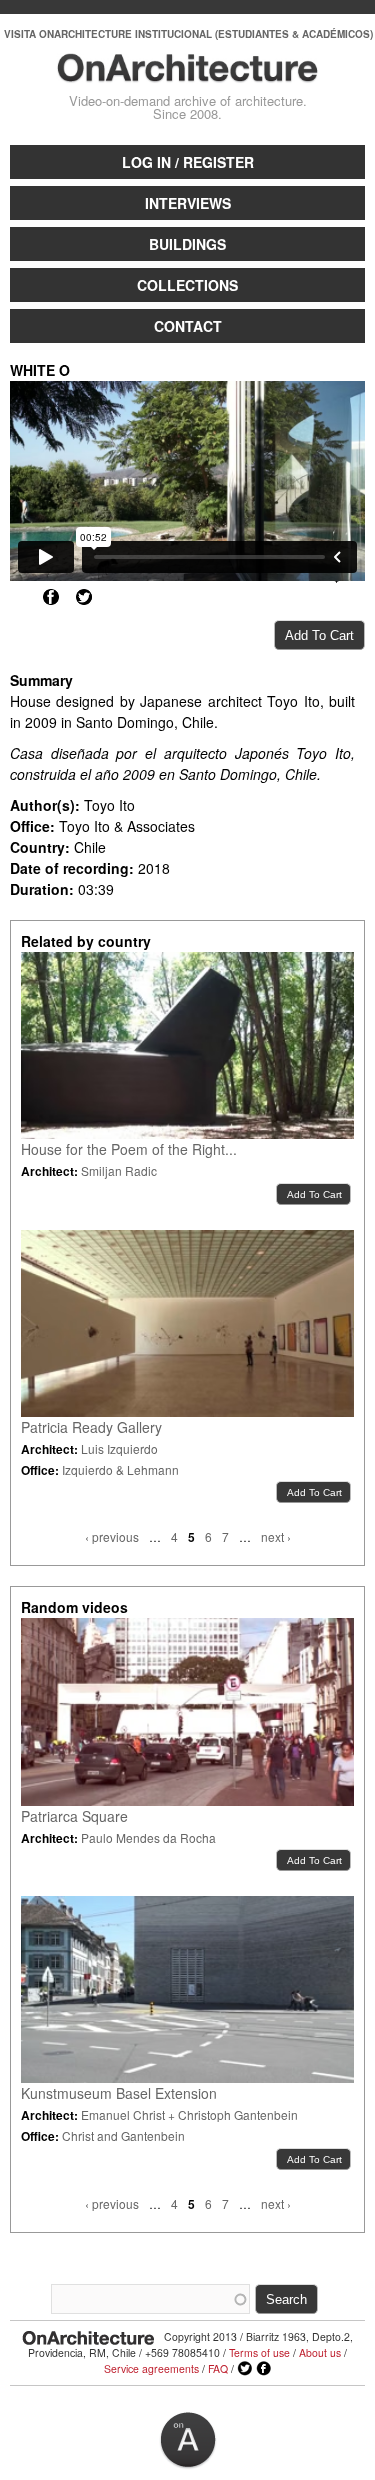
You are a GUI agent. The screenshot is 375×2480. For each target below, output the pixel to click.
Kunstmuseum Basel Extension (119, 2093)
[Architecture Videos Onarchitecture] (187, 73)
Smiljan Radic (119, 1170)
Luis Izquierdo (119, 1448)
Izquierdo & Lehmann (120, 1469)
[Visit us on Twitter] (245, 2369)
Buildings (187, 244)
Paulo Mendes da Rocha (148, 1837)
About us (320, 2352)
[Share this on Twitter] (84, 597)
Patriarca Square (74, 1816)
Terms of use (259, 2352)
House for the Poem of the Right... (129, 1149)
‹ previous (112, 1536)
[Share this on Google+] (18, 597)
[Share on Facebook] (51, 597)
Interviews (188, 203)
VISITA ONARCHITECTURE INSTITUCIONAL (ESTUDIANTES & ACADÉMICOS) (188, 34)
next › (276, 1536)
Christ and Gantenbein (123, 2135)
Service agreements (151, 2368)
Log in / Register (188, 162)
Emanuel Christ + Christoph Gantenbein (189, 2114)
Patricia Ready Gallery (91, 1427)
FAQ (218, 2368)
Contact (188, 326)
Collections (187, 285)
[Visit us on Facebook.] (264, 2369)
